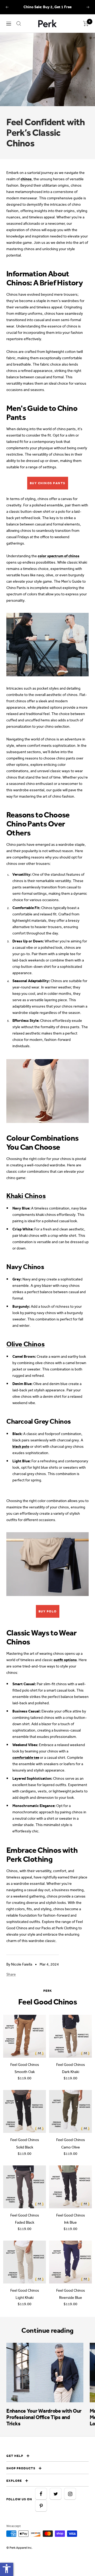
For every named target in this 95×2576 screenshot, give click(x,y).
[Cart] (86, 24)
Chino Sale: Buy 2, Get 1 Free (47, 7)
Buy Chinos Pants (48, 483)
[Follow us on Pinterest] (41, 2506)
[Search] (19, 24)
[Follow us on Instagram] (70, 2494)
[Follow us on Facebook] (41, 2494)
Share (11, 1974)
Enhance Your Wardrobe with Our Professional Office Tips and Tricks (44, 2417)
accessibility (7, 2569)
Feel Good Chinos (25, 2065)
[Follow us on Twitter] (56, 2494)
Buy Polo (48, 1611)
